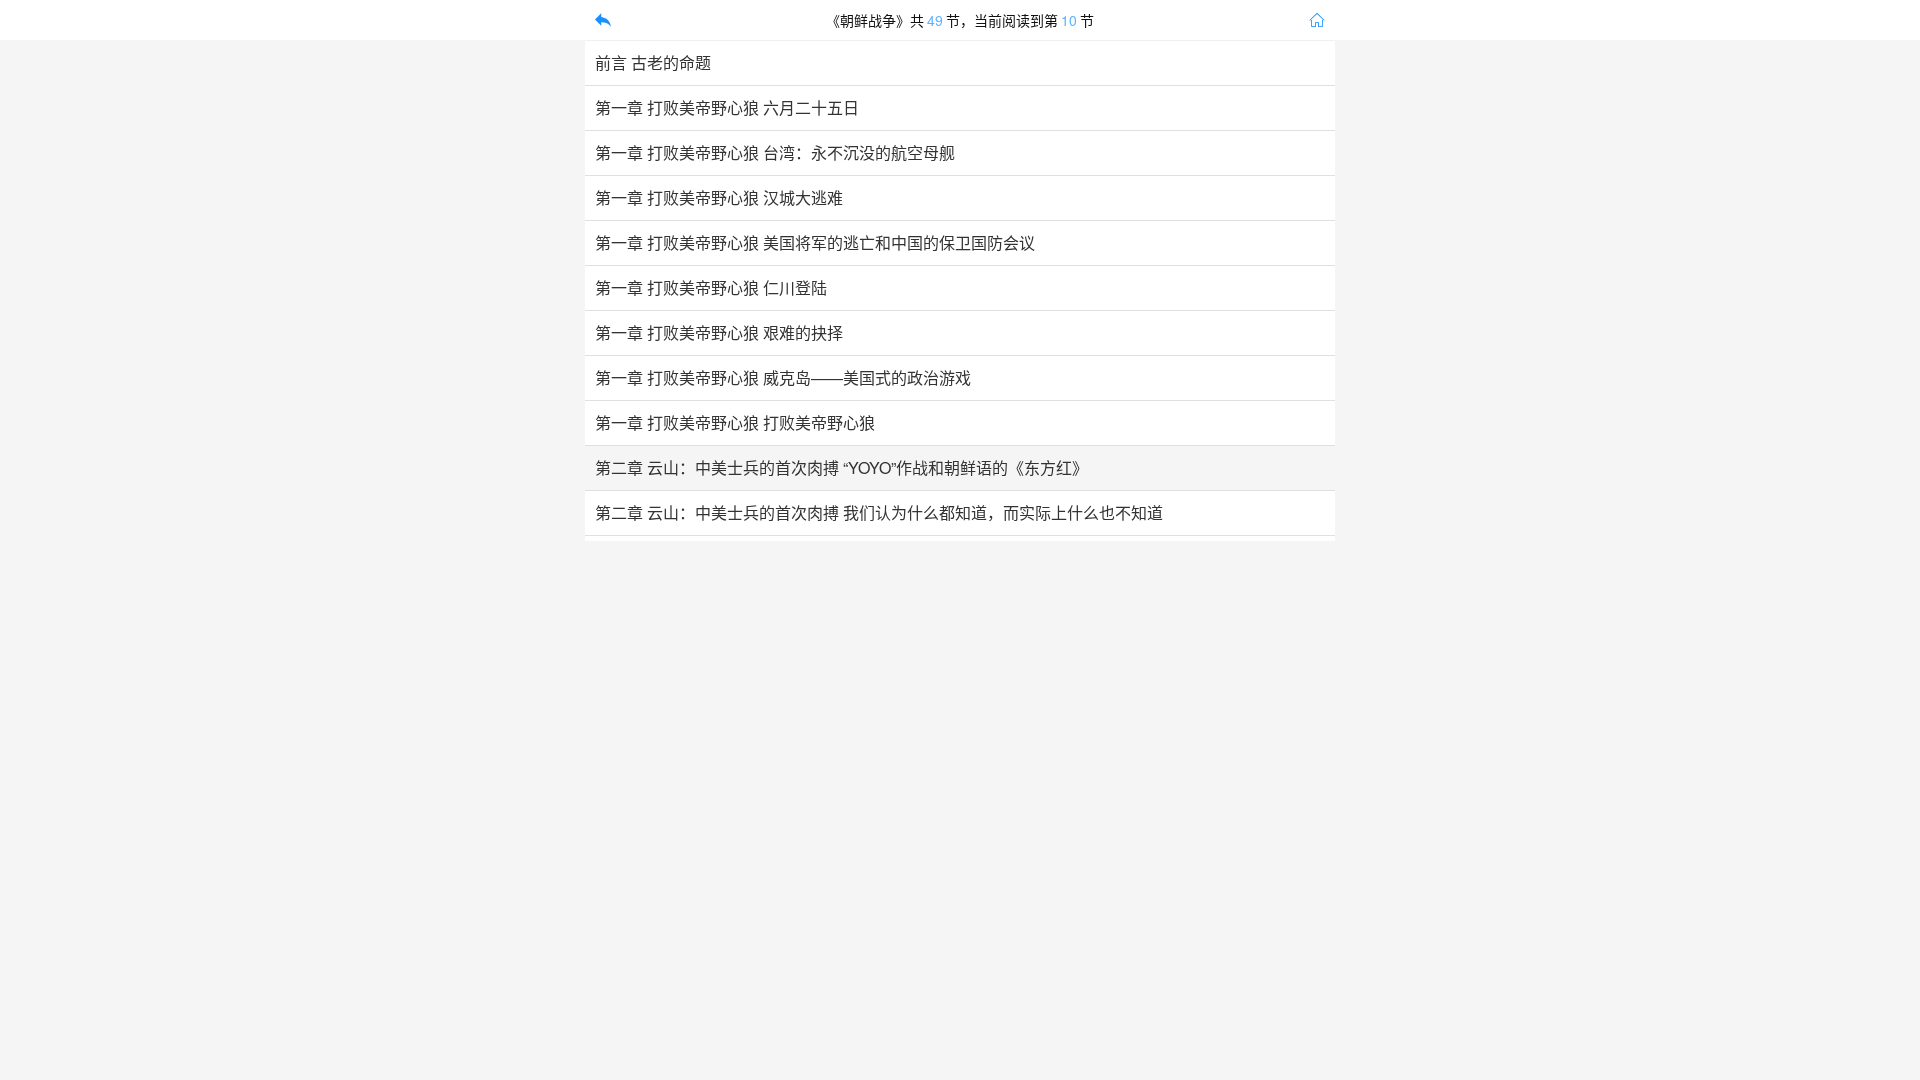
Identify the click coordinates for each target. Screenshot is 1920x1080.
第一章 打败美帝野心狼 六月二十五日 (727, 108)
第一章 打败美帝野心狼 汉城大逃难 (719, 198)
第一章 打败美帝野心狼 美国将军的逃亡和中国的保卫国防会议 (815, 243)
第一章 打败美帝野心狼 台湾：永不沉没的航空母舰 (775, 153)
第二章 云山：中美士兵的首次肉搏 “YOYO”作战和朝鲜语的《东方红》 (841, 468)
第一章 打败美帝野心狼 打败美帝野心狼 (735, 423)
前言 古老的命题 (653, 63)
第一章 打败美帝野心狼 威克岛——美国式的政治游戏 (783, 378)
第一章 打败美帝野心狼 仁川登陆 (711, 288)
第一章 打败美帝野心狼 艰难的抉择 (719, 333)
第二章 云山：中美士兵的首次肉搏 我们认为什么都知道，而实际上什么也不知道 (879, 513)
